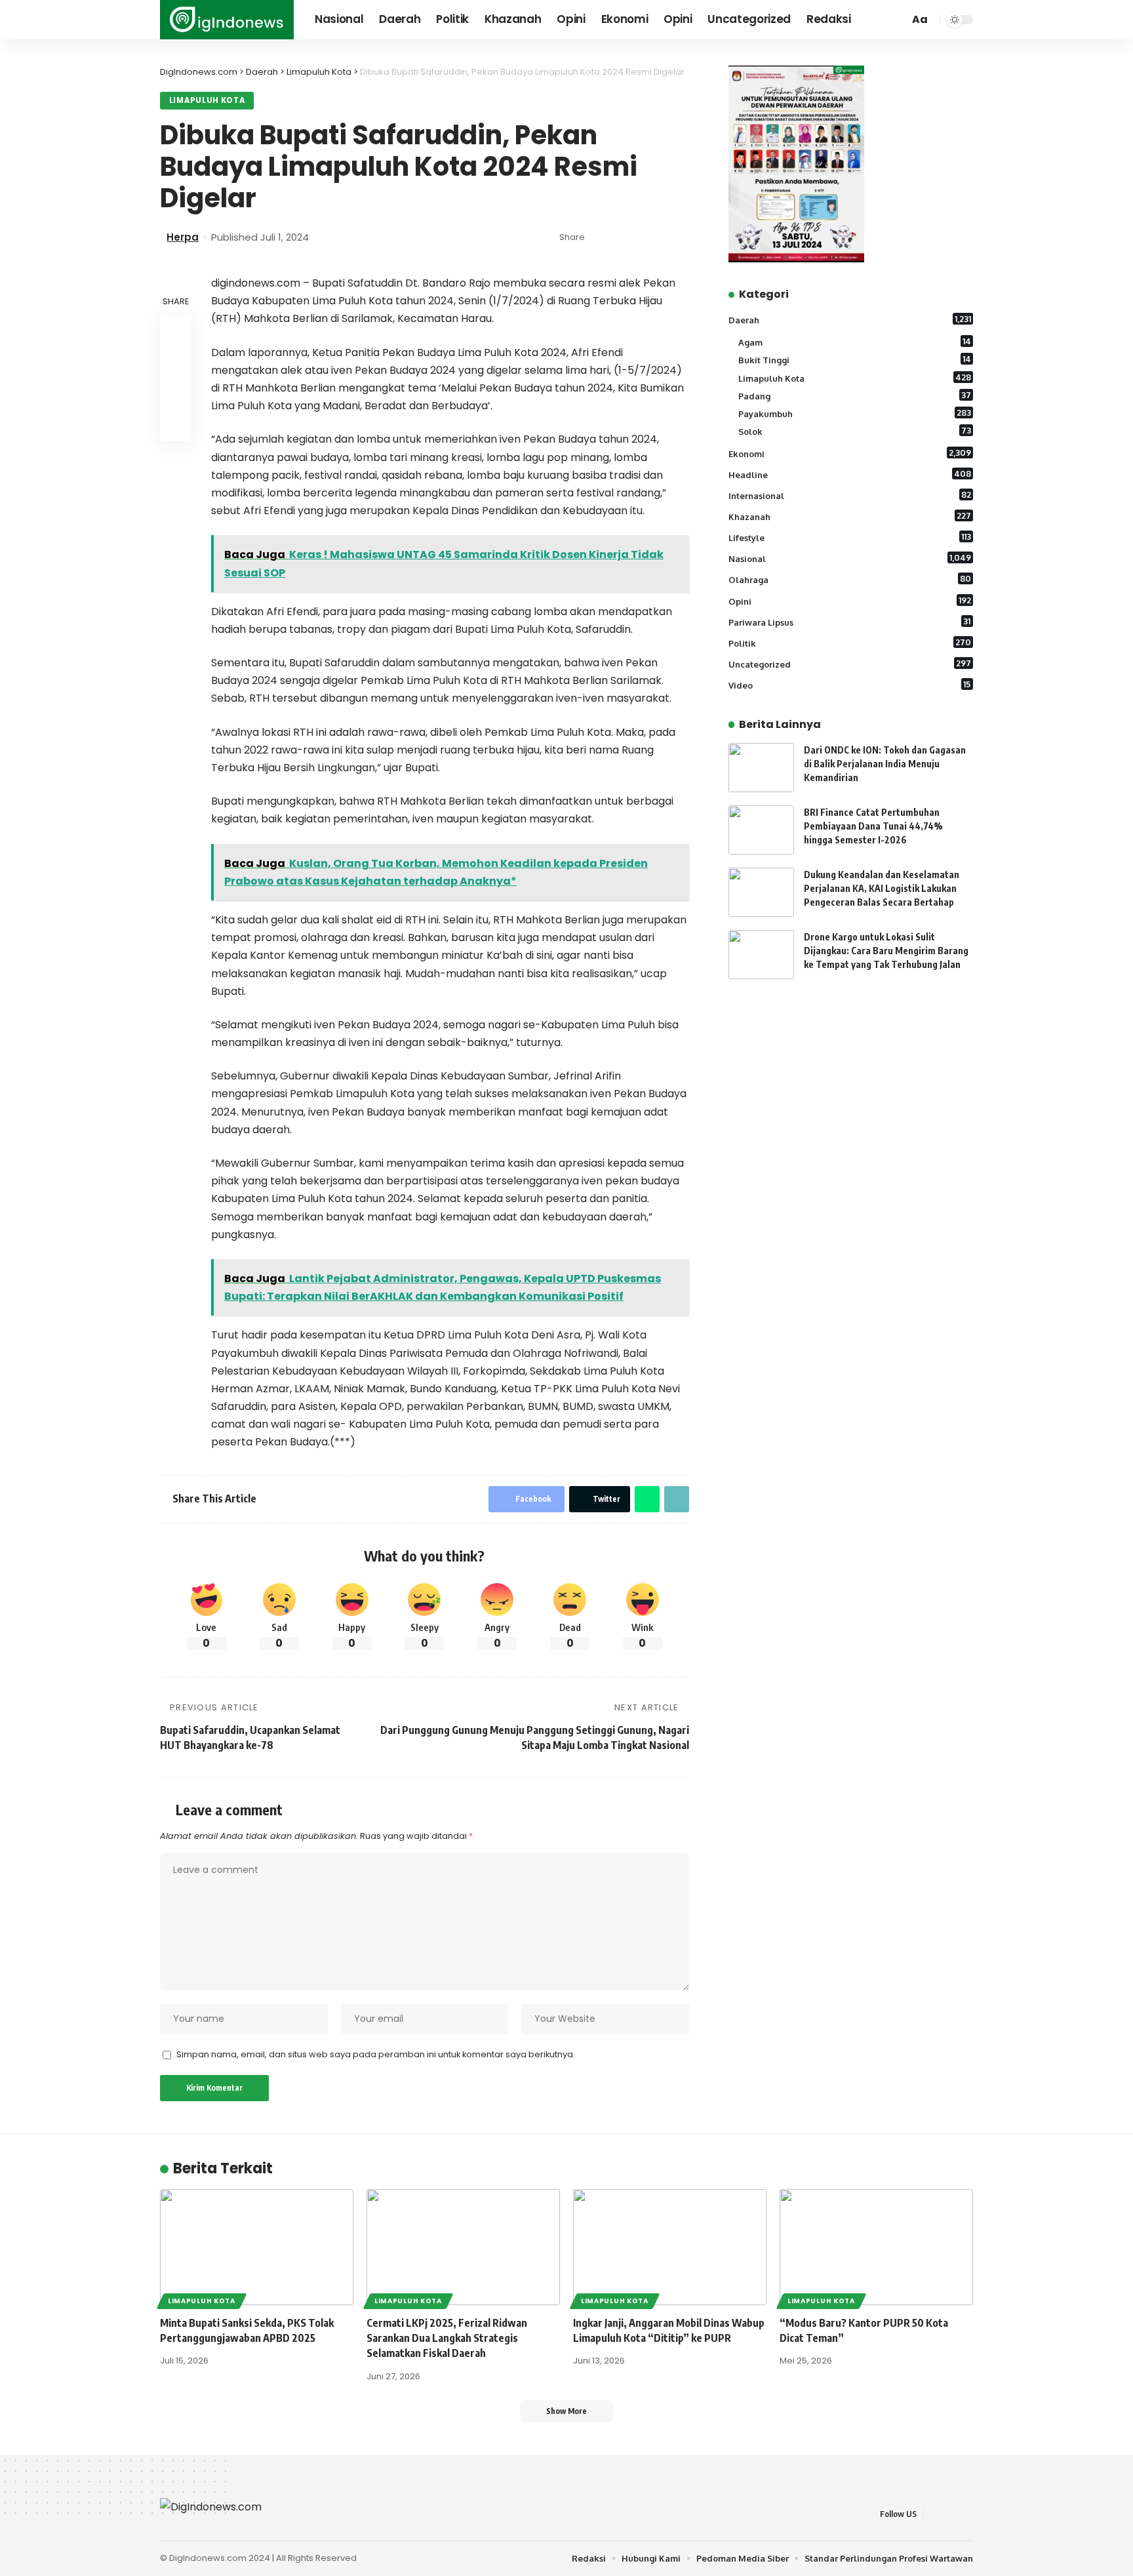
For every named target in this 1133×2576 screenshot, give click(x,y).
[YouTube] (966, 2514)
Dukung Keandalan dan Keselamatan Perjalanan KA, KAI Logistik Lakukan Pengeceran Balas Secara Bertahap (882, 888)
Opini (850, 600)
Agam (855, 342)
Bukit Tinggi (855, 359)
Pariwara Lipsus (850, 621)
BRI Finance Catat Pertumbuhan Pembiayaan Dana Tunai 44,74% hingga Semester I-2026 (873, 826)
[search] (897, 20)
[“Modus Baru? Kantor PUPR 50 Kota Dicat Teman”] (876, 2247)
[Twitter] (950, 2514)
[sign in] (880, 20)
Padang (855, 395)
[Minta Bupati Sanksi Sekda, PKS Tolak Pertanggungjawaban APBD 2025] (257, 2247)
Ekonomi (850, 453)
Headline (850, 474)
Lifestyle (850, 537)
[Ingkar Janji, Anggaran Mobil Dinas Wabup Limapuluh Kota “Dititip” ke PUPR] (670, 2247)
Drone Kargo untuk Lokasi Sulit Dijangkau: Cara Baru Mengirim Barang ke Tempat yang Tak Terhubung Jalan (886, 951)
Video (850, 685)
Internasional (850, 495)
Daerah (850, 319)
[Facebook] (934, 2514)
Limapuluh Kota (207, 100)
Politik (850, 643)
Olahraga (850, 579)
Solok (855, 431)
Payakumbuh (855, 413)
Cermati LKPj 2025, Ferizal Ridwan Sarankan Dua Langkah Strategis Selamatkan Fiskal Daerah (447, 2338)
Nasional (850, 558)
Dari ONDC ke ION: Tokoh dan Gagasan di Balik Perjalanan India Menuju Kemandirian (885, 764)
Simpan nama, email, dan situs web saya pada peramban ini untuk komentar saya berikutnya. (376, 2054)
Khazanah (850, 516)
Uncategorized (850, 664)
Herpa (183, 237)
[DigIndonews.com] (227, 20)
